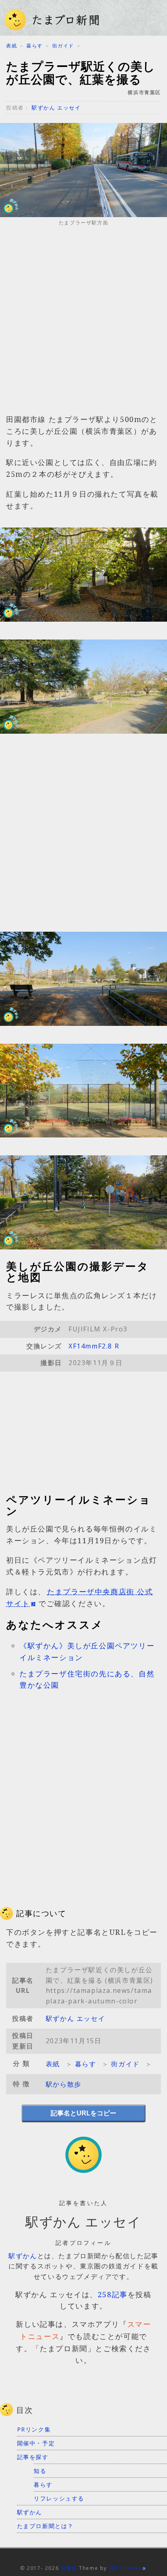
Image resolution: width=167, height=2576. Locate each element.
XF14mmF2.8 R (94, 1346)
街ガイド (63, 46)
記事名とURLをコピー (83, 2113)
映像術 (69, 2568)
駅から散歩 (64, 2084)
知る (40, 2471)
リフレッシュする (59, 2498)
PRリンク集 (34, 2429)
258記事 (113, 2294)
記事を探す (33, 2457)
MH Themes (125, 2568)
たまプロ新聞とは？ (45, 2526)
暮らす (35, 46)
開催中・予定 (36, 2443)
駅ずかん (23, 2256)
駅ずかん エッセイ (56, 108)
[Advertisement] (83, 323)
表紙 (12, 46)
